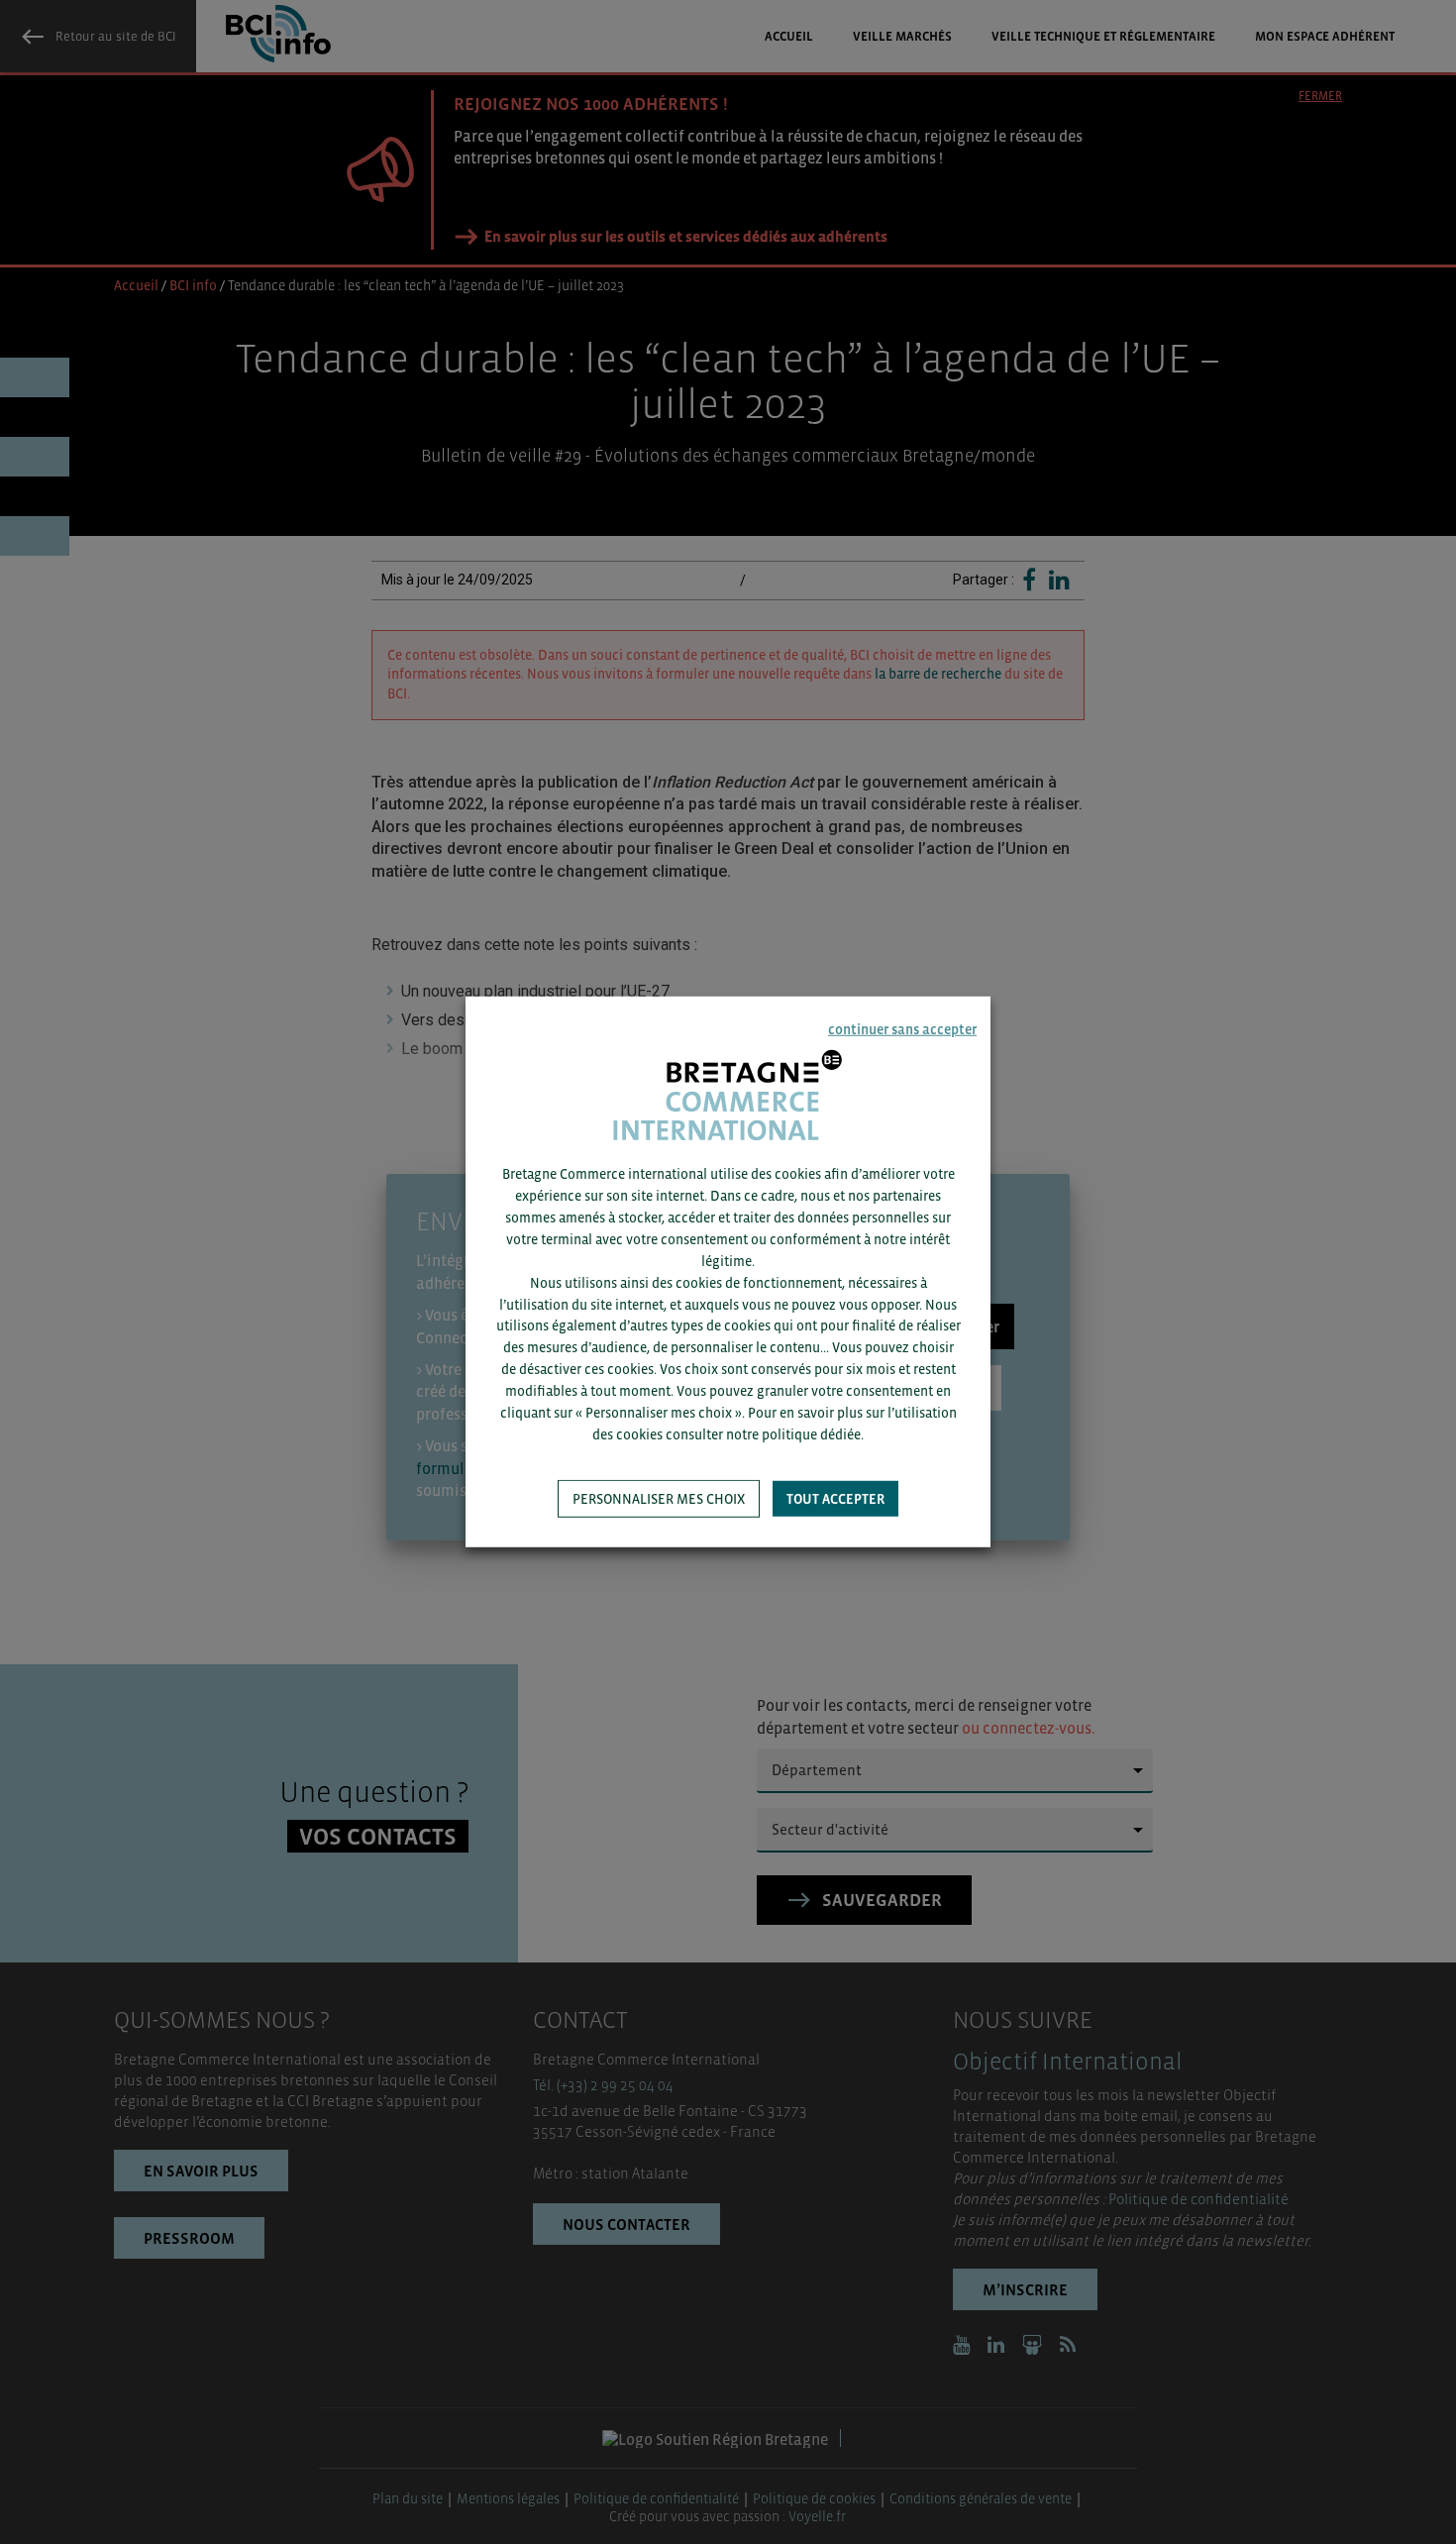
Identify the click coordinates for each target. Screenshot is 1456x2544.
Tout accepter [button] (835, 1499)
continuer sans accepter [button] (902, 1029)
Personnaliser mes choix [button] (659, 1499)
